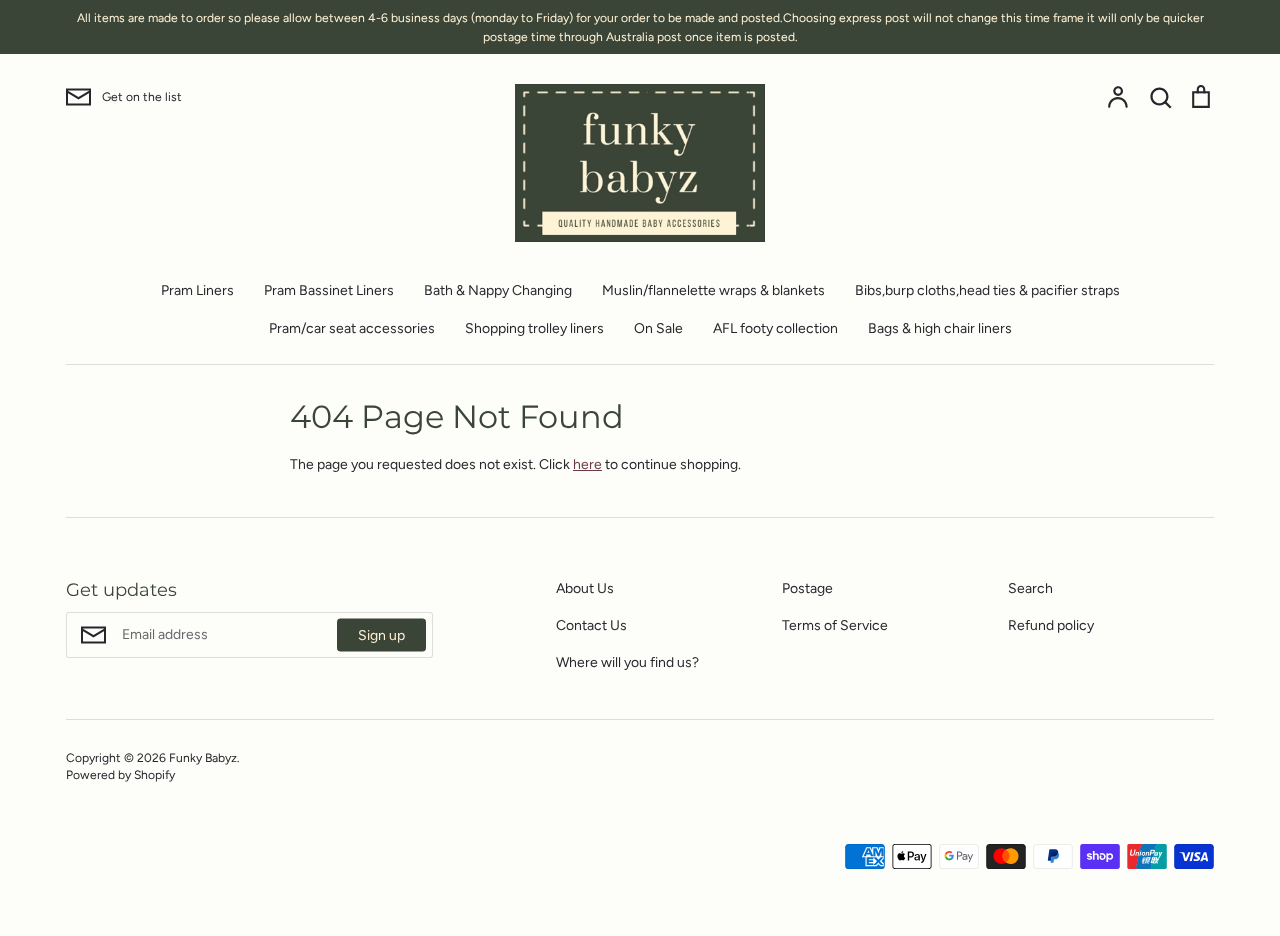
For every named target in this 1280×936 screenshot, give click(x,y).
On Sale (658, 328)
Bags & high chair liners (940, 328)
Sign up (381, 635)
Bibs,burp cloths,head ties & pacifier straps (987, 290)
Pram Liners (197, 290)
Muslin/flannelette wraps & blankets (713, 290)
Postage (807, 588)
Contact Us (591, 625)
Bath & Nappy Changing (498, 290)
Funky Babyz (203, 757)
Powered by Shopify (120, 774)
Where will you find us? (627, 662)
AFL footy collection (775, 328)
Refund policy (1051, 625)
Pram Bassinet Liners (329, 290)
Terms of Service (835, 625)
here (587, 464)
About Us (585, 588)
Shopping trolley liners (534, 328)
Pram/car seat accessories (352, 328)
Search (1030, 588)
